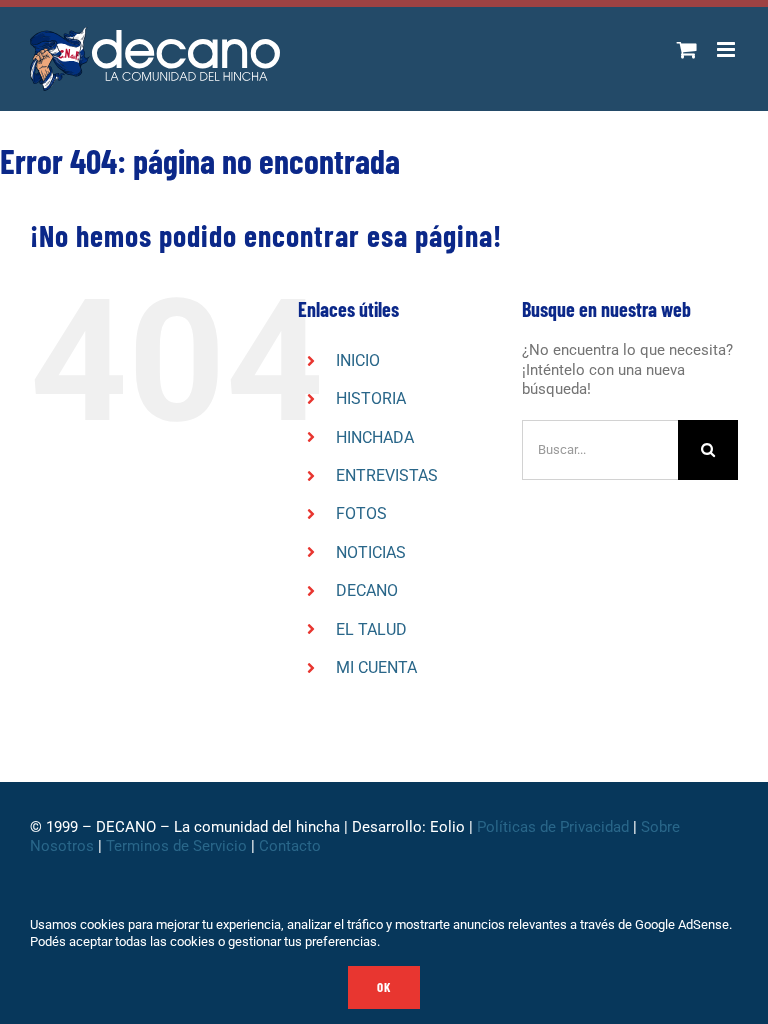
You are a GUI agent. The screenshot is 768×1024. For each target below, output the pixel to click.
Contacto (292, 846)
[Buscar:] (600, 449)
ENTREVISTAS (387, 475)
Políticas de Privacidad (553, 827)
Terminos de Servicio (176, 846)
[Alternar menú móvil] (727, 49)
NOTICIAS (371, 552)
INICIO (358, 360)
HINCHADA (375, 437)
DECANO (367, 590)
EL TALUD (371, 629)
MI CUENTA (376, 667)
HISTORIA (371, 398)
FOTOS (361, 513)
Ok (384, 987)
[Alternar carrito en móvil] (687, 49)
